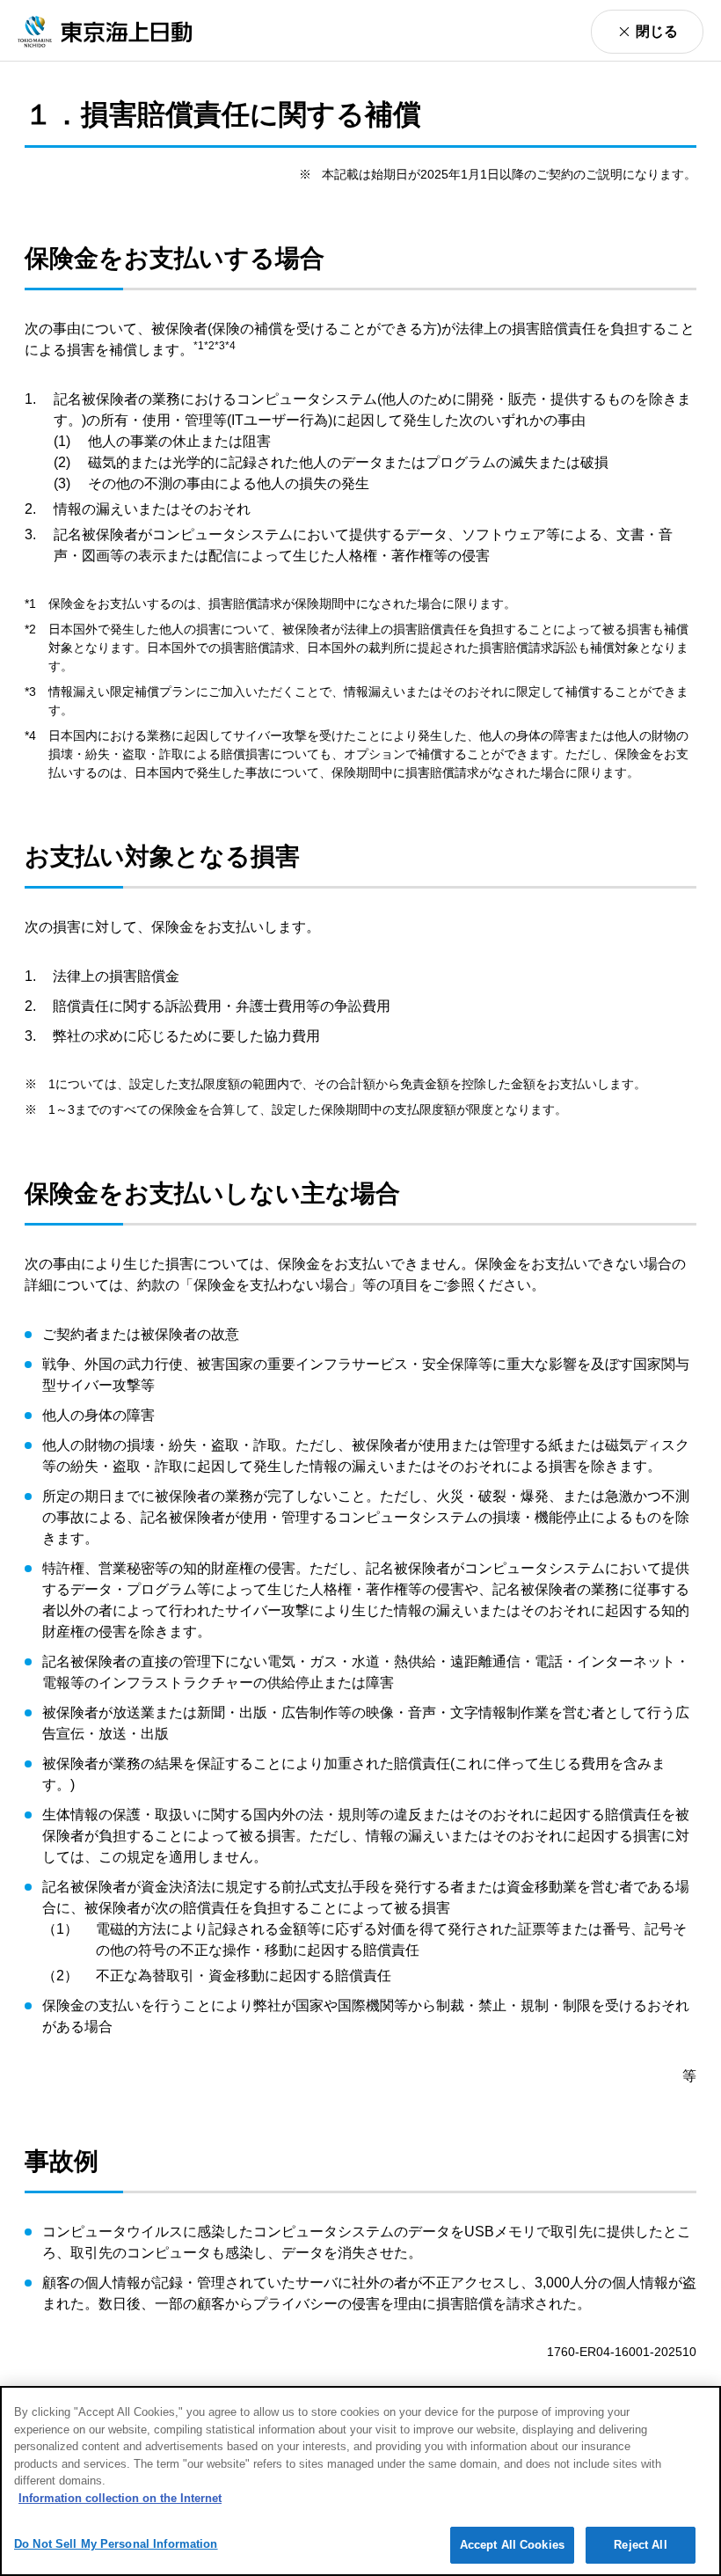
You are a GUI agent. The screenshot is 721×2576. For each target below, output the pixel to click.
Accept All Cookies (512, 2545)
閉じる (657, 31)
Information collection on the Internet (120, 2498)
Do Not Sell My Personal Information (116, 2544)
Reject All (640, 2545)
